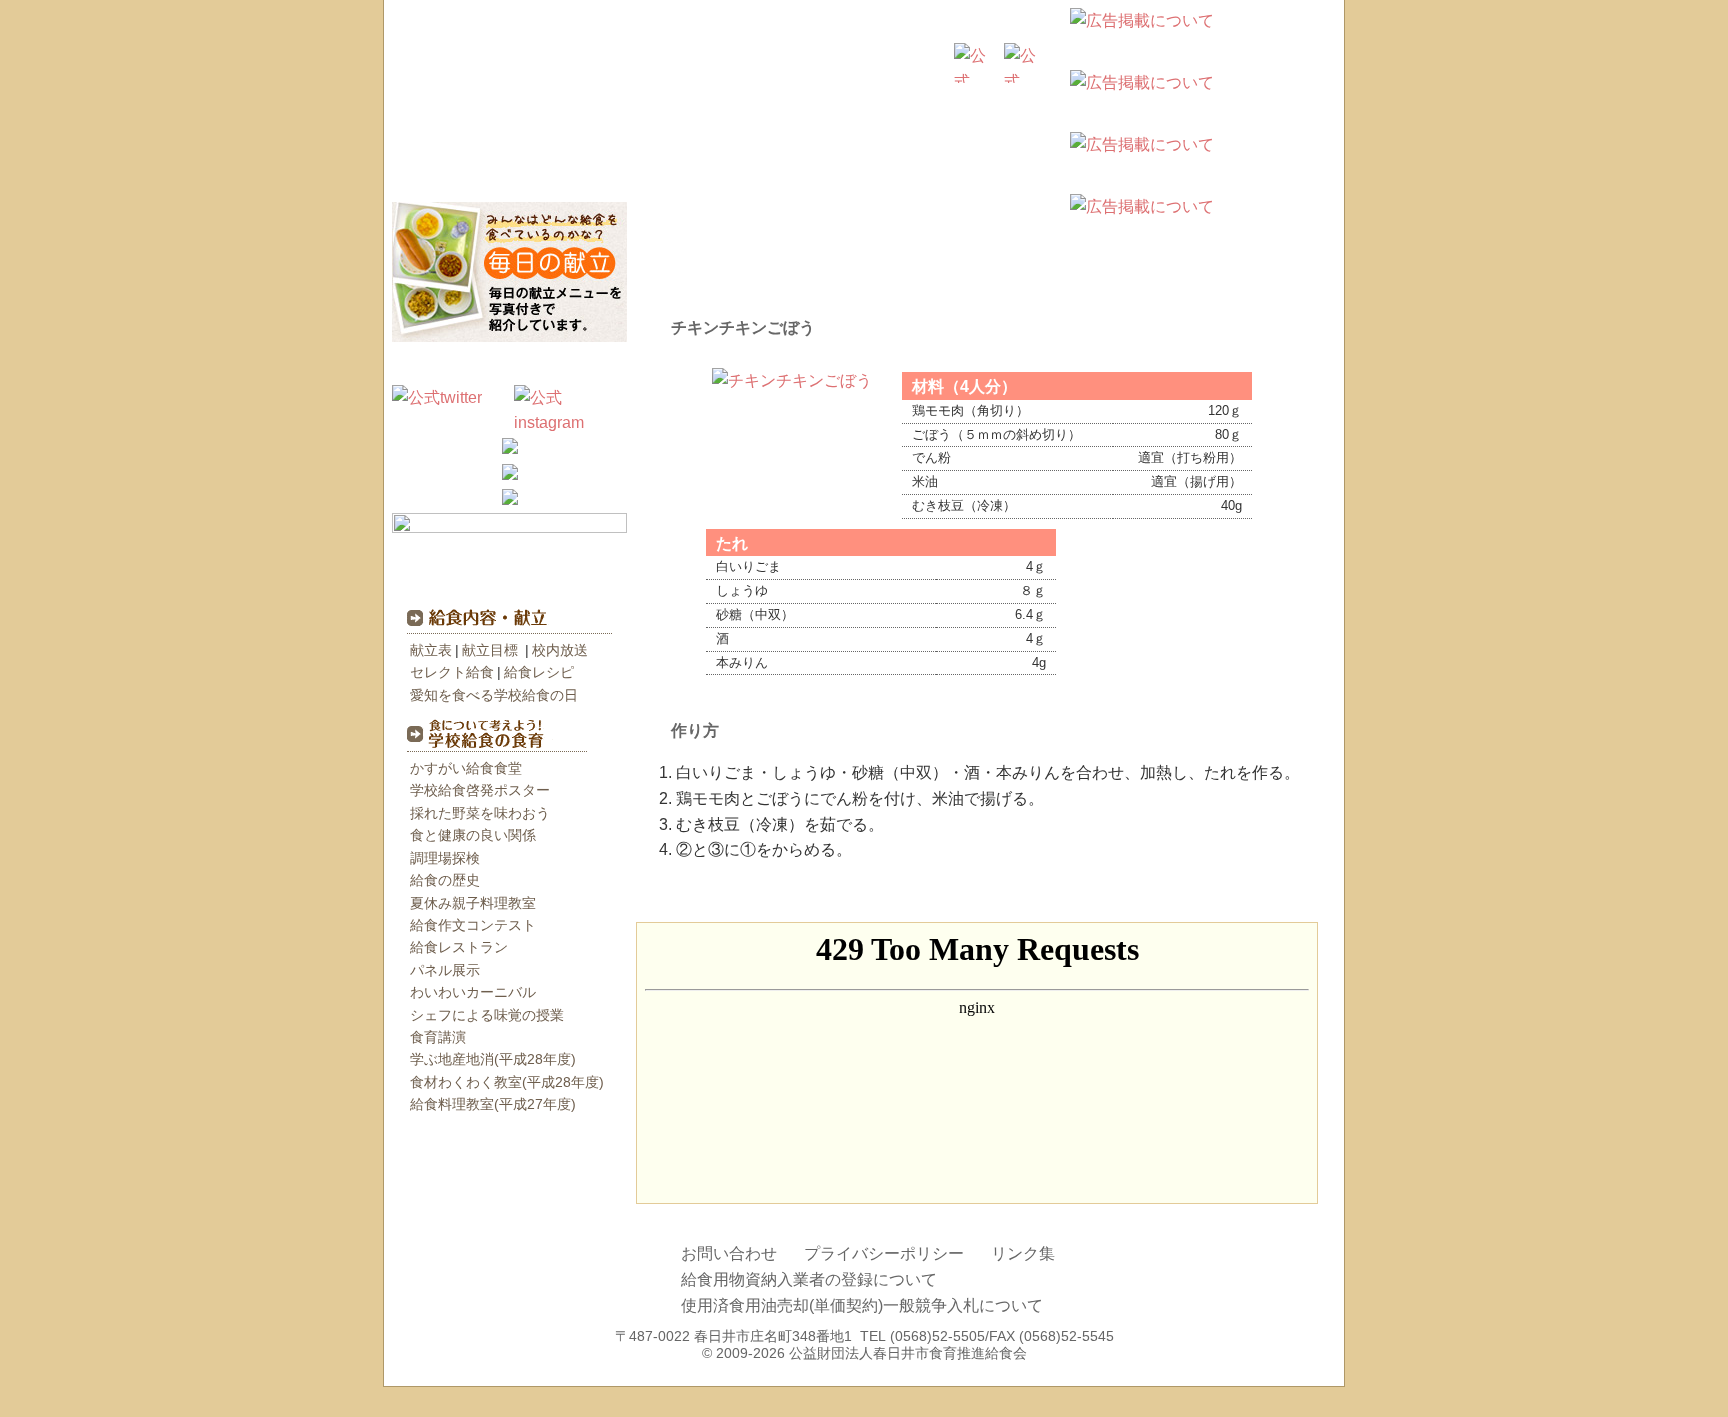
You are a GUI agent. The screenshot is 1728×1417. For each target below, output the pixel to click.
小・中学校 (884, 108)
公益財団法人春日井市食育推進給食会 (544, 70)
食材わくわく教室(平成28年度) (507, 1082)
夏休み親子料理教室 (473, 903)
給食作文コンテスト (473, 925)
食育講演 (438, 1037)
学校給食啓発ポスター (480, 790)
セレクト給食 (452, 672)
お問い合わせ (729, 1253)
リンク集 (1023, 1253)
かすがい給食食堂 (466, 768)
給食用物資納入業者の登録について (809, 1279)
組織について (984, 167)
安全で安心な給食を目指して (744, 167)
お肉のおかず (707, 885)
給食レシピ (539, 672)
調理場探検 (445, 858)
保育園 (1004, 108)
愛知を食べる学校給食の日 (494, 695)
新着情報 (509, 365)
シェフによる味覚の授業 (487, 1015)
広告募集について (1326, 68)
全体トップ (764, 108)
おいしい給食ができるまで (504, 167)
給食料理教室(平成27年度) (493, 1104)
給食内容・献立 (500, 618)
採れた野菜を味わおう (480, 813)
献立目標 (490, 650)
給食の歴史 (445, 880)
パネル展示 (445, 970)
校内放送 (560, 650)
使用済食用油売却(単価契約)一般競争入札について (862, 1305)
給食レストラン (459, 947)
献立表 (431, 650)
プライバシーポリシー (884, 1253)
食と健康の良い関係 (473, 835)
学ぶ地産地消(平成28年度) (493, 1059)
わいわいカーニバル (473, 992)
